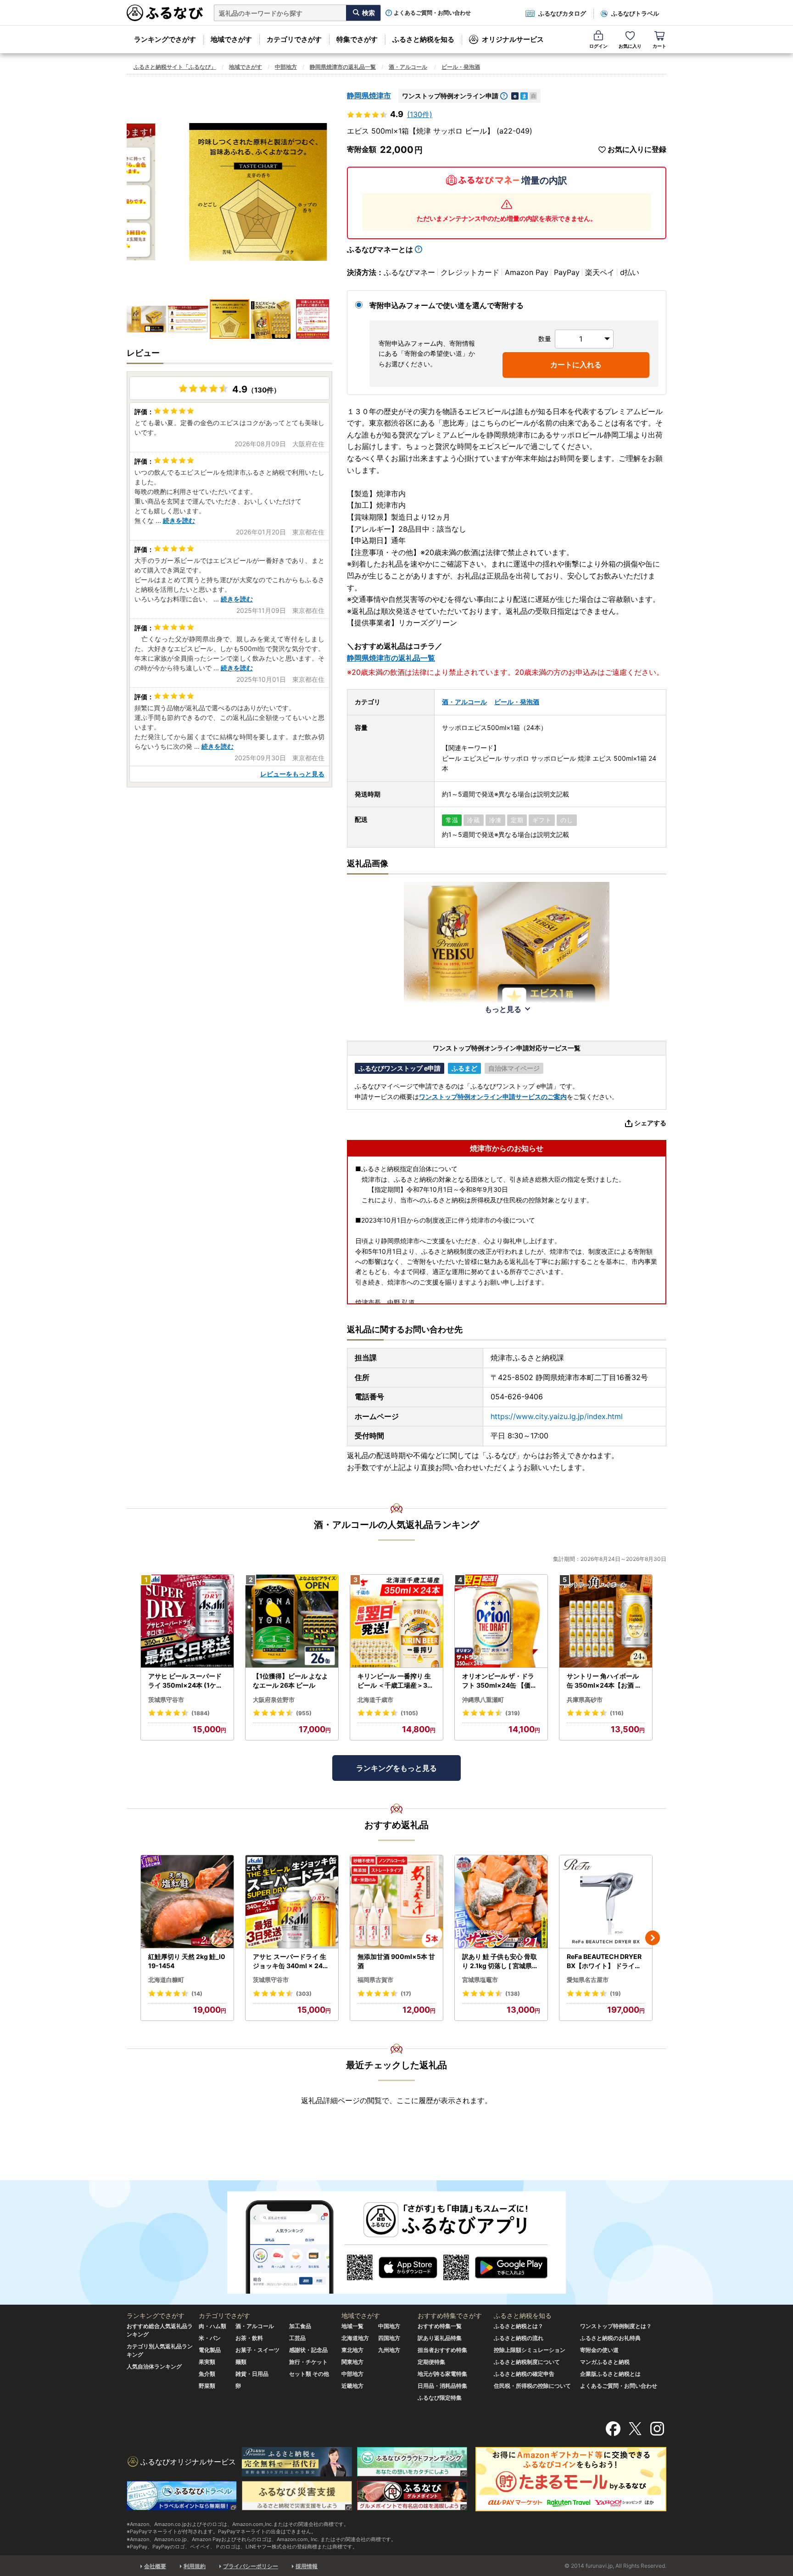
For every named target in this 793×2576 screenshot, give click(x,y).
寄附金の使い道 (599, 2350)
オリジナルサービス (513, 39)
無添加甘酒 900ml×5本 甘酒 (396, 1961)
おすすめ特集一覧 (440, 2326)
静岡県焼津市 (369, 95)
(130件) (420, 114)
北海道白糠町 (166, 1980)
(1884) (201, 1713)
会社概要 (155, 2566)
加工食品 (300, 2326)
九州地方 (389, 2350)
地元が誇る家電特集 (442, 2374)
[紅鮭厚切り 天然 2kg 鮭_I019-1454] (187, 1902)
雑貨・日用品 (252, 2374)
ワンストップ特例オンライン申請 (450, 96)
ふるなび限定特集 (440, 2398)
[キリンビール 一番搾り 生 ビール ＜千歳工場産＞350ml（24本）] (396, 1621)
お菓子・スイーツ (257, 2350)
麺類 (241, 2362)
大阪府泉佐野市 (274, 1700)
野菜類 (207, 2386)
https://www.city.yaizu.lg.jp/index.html (557, 1416)
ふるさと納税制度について (527, 2362)
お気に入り (630, 46)
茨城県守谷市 (166, 1700)
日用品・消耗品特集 (442, 2386)
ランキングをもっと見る (396, 1768)
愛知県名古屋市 (588, 1980)
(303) (304, 1994)
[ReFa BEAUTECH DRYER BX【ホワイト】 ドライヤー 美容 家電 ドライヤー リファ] (606, 1902)
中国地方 (389, 2326)
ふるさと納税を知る (423, 39)
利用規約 (195, 2566)
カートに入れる (576, 365)
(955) (304, 1713)
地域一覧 (352, 2326)
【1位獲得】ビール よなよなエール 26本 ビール (290, 1681)
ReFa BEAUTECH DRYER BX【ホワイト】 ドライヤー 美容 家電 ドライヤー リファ (605, 1961)
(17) (406, 1994)
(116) (617, 1713)
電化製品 (210, 2350)
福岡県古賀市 (375, 1980)
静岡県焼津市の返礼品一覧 (343, 67)
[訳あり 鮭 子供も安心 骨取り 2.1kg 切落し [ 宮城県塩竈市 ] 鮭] (501, 1902)
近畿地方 (352, 2386)
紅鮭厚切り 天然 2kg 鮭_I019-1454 (187, 1961)
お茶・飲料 (249, 2338)
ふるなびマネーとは (380, 249)
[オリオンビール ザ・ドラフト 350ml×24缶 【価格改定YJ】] (501, 1621)
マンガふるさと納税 (605, 2362)
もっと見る (503, 1009)
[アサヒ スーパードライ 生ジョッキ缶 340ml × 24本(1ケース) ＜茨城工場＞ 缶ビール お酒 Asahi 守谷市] (292, 1902)
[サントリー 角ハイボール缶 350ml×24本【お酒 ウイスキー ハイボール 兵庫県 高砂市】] (606, 1621)
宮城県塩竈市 (480, 1980)
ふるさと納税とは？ (519, 2326)
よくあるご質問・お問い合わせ (432, 13)
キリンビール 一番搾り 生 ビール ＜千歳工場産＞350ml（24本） (394, 1681)
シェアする (650, 1123)
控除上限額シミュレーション (530, 2350)
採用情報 (307, 2566)
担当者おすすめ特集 (442, 2350)
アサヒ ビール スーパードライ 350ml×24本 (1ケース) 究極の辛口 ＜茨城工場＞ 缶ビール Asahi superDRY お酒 (187, 1681)
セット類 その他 (309, 2374)
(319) (513, 1713)
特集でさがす (357, 39)
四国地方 (389, 2338)
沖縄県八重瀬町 (483, 1700)
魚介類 (207, 2374)
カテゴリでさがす (294, 39)
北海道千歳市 (375, 1700)
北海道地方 (355, 2338)
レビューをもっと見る (292, 774)
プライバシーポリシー (251, 2566)
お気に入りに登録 (637, 149)
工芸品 (297, 2338)
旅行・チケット (308, 2362)
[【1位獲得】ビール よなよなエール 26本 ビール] (292, 1621)
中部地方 (286, 67)
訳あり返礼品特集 (440, 2338)
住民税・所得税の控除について (532, 2386)
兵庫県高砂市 (585, 1700)
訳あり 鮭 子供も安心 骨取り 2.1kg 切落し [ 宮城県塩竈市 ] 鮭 (500, 1961)
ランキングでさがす (165, 39)
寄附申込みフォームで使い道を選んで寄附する (447, 305)
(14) (197, 1994)
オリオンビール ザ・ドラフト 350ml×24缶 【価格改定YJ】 (500, 1681)
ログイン (598, 46)
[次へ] (653, 1938)
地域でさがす (231, 39)
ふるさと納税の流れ (519, 2338)
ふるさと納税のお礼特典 (610, 2338)
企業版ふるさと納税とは (610, 2374)
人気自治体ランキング (154, 2366)
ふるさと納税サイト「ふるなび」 (175, 67)
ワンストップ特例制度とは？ (616, 2326)
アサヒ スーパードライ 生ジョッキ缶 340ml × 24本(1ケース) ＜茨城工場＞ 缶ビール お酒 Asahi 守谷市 (291, 1961)
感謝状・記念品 (308, 2350)
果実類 (207, 2362)
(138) (513, 1994)
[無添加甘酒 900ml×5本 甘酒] (396, 1902)
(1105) (409, 1713)
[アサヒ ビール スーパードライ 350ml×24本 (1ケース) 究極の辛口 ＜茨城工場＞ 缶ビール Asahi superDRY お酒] (187, 1621)
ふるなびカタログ (562, 13)
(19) (615, 1994)
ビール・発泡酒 (461, 67)
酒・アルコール (408, 67)
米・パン (210, 2338)
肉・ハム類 (212, 2326)
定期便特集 (431, 2362)
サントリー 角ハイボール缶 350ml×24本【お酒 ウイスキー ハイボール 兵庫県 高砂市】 (604, 1681)
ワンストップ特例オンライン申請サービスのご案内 (493, 1097)
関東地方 (352, 2362)
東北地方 (352, 2350)
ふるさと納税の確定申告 (524, 2374)
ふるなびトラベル (635, 13)
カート (659, 46)
